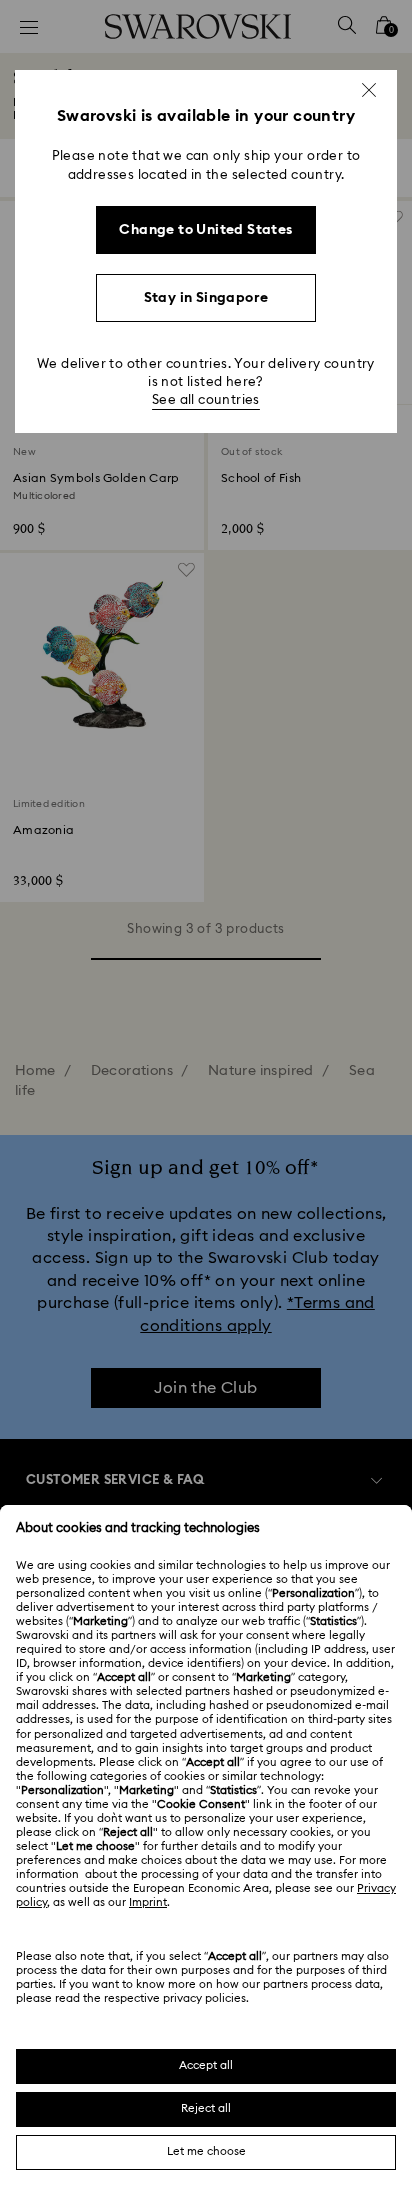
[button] (369, 90)
